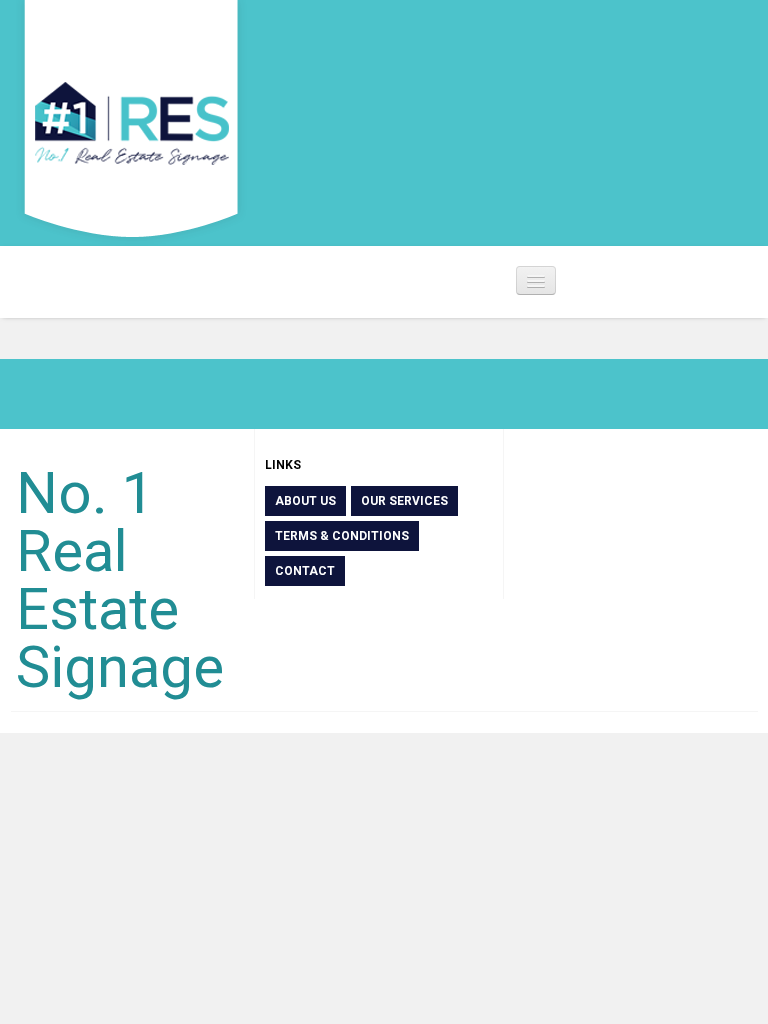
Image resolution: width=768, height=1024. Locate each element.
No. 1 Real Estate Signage (120, 580)
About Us (305, 501)
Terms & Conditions (342, 536)
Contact (305, 571)
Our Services (404, 501)
